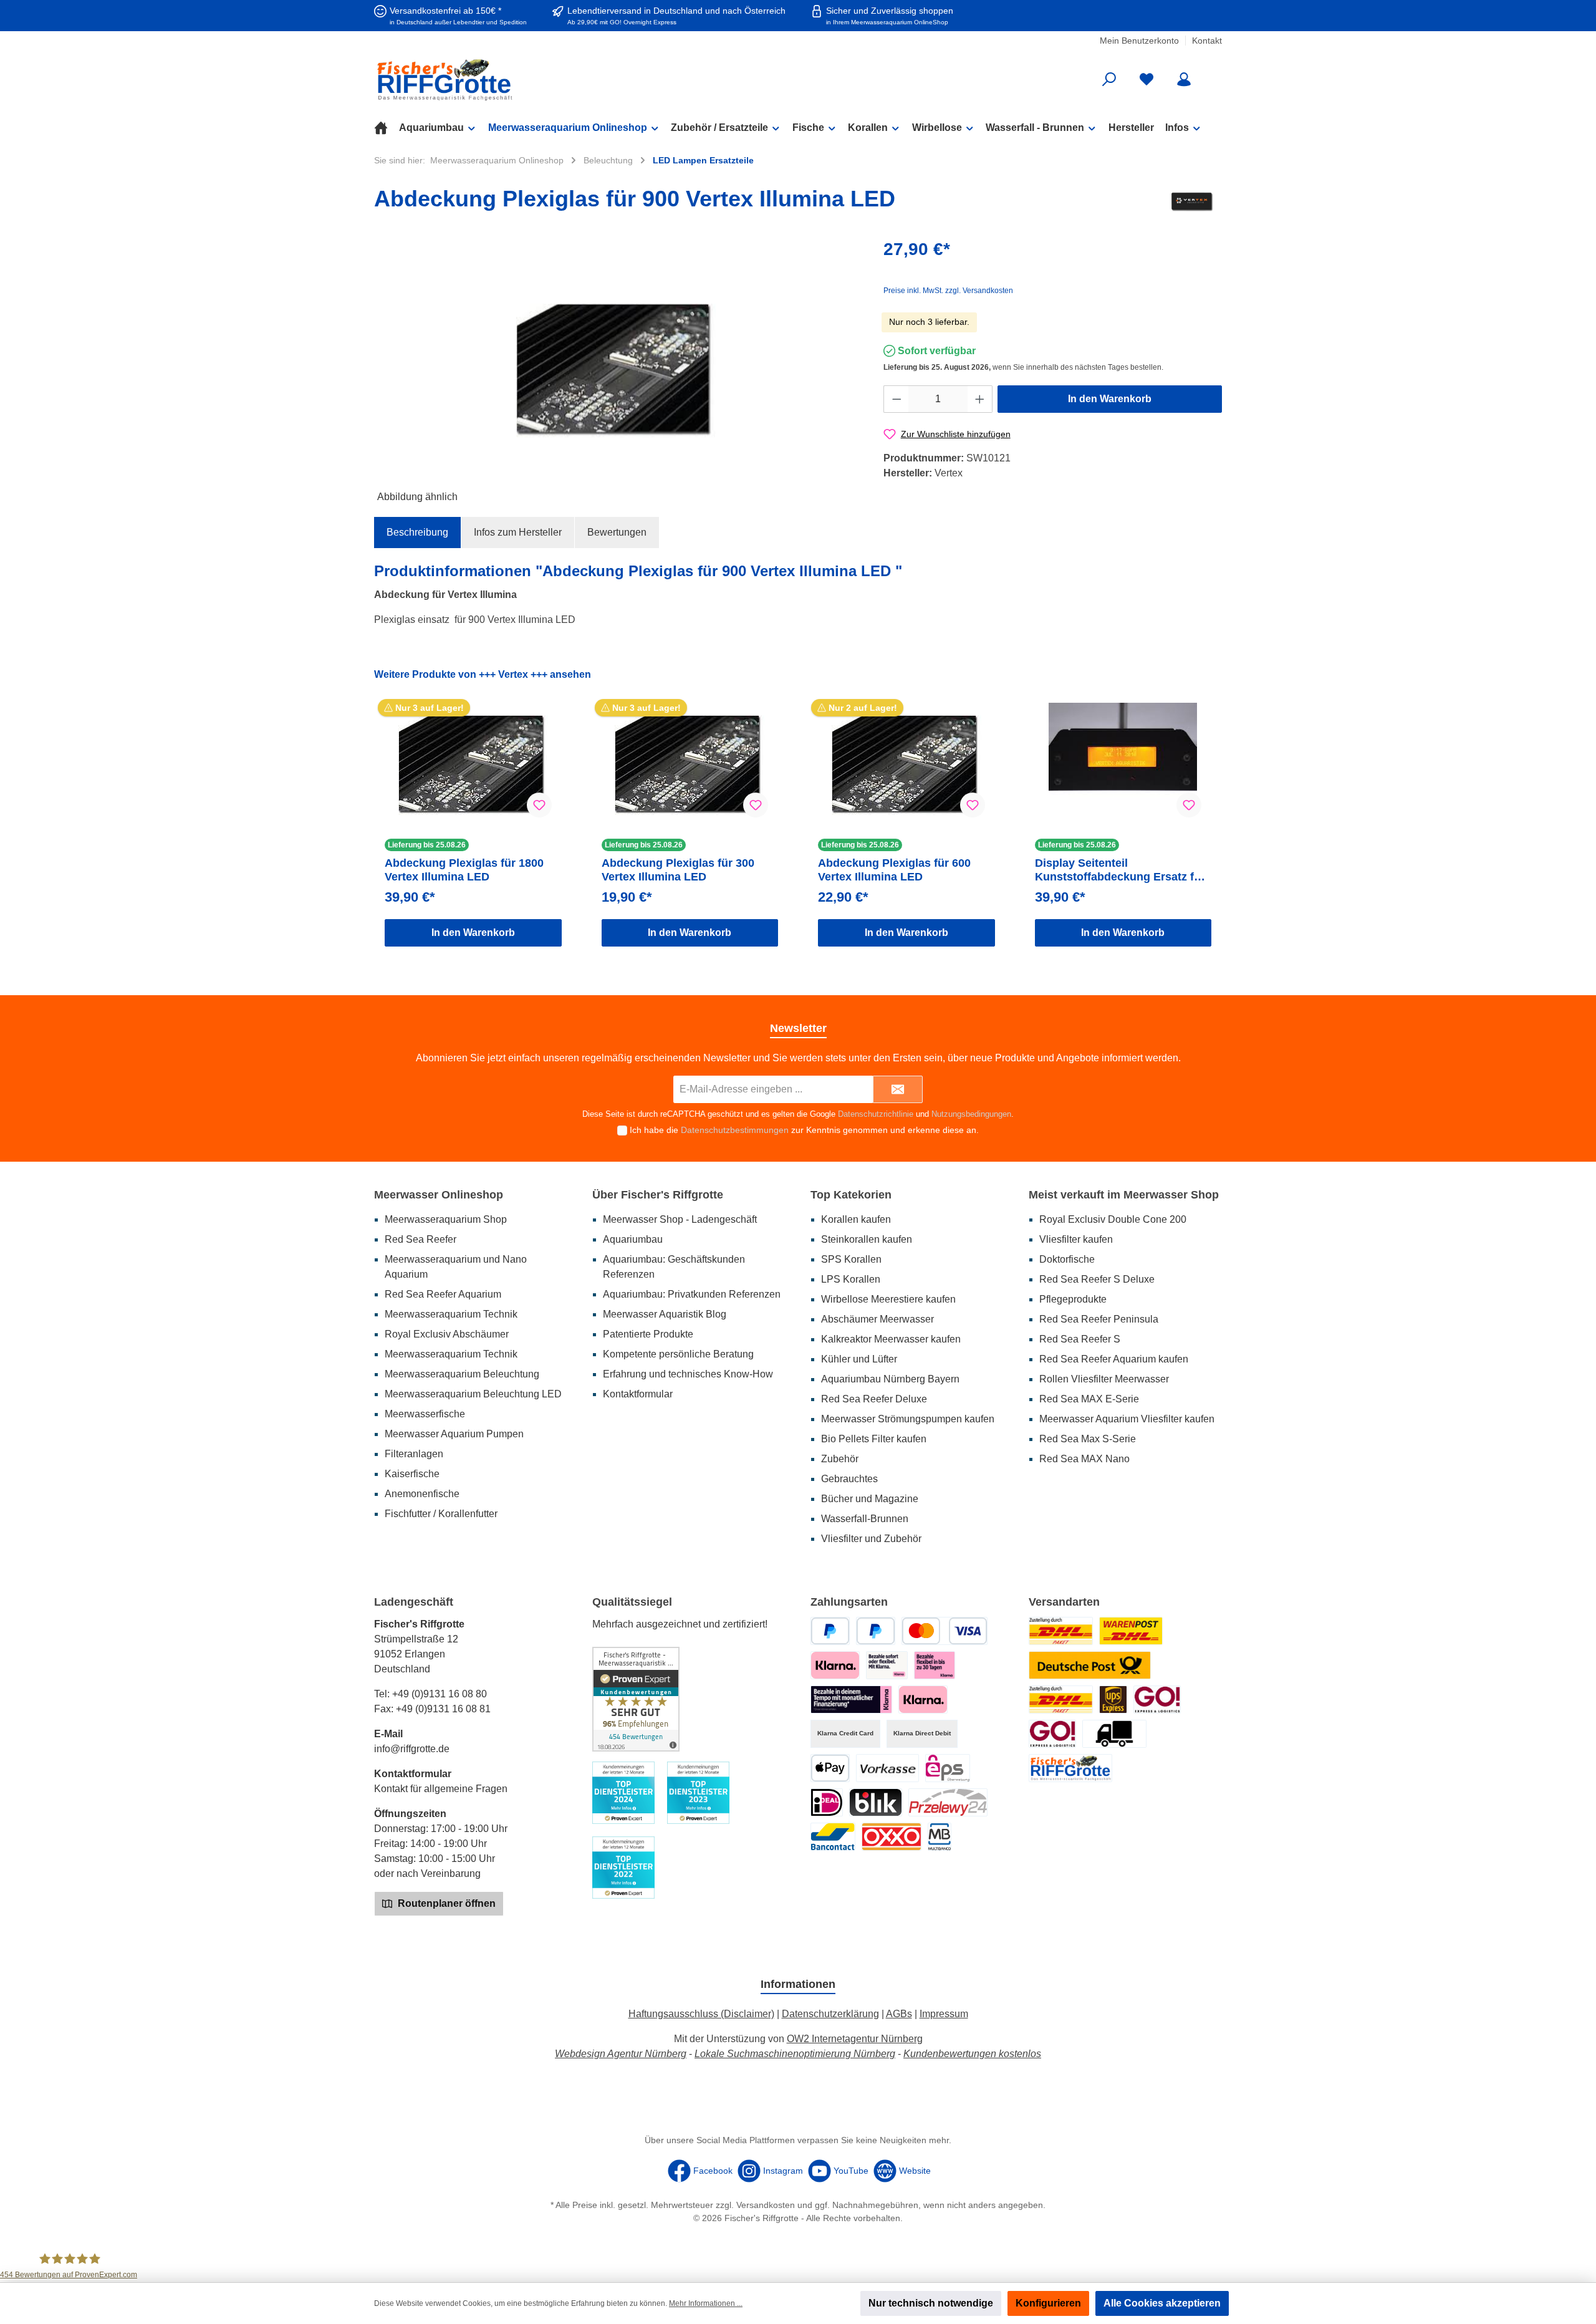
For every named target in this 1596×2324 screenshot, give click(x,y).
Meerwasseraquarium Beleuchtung (462, 1374)
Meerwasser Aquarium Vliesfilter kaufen (1127, 1419)
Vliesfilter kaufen (1076, 1239)
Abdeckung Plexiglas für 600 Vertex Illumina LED (894, 870)
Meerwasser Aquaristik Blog (665, 1314)
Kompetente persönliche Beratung (678, 1354)
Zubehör (840, 1459)
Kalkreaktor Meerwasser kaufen (891, 1339)
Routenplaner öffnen (445, 1903)
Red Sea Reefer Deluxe (874, 1399)
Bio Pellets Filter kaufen (874, 1439)
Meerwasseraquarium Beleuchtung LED (473, 1394)
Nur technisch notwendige (931, 2303)
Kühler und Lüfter (859, 1359)
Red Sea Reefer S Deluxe (1097, 1279)
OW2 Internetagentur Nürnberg (855, 2039)
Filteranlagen (414, 1454)
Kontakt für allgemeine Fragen (441, 1789)
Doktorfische (1067, 1259)
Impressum (944, 2014)
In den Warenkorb (1110, 399)
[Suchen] (1109, 80)
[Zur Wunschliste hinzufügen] (539, 805)
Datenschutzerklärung (830, 2014)
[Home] (387, 128)
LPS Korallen (851, 1279)
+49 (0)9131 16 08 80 (440, 1694)
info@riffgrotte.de (412, 1749)
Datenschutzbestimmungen (735, 1130)
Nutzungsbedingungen (971, 1114)
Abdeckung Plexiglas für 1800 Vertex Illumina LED (464, 870)
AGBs (899, 2014)
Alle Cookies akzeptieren (1162, 2303)
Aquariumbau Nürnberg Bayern (890, 1379)
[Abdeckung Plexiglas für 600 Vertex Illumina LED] (906, 765)
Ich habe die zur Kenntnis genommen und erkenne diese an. (804, 1130)
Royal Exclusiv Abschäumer (447, 1334)
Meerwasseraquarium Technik (451, 1314)
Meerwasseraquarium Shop (446, 1219)
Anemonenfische (422, 1494)
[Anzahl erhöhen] (980, 399)
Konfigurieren (1048, 2303)
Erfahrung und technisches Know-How (688, 1374)
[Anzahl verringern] (897, 399)
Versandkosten (766, 2205)
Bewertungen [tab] (617, 532)
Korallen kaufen (856, 1219)
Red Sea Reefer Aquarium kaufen (1114, 1359)
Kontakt (1207, 41)
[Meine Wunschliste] (1147, 80)
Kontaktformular (638, 1394)
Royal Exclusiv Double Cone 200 (1113, 1219)
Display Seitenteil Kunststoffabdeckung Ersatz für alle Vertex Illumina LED (1120, 870)
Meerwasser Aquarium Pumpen (454, 1434)
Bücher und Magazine (870, 1499)
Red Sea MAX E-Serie (1089, 1399)
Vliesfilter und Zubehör (871, 1539)
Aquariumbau (633, 1239)
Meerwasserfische (425, 1414)
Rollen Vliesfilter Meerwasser (1104, 1379)
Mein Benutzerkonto (1139, 41)
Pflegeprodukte (1073, 1299)
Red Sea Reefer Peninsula (1099, 1319)
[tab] (417, 533)
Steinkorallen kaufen (867, 1239)
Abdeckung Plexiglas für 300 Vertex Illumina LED (678, 870)
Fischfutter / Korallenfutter (441, 1514)
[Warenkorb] (1214, 75)
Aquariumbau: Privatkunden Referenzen (692, 1294)
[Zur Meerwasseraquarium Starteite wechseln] (511, 80)
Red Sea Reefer (421, 1239)
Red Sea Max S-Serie (1088, 1439)
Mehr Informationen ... (706, 2303)
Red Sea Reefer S (1080, 1339)
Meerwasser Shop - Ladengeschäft (680, 1219)
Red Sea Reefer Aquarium (443, 1294)
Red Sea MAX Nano (1084, 1459)
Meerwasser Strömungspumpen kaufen (908, 1419)
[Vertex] (1193, 201)
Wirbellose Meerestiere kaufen (888, 1299)
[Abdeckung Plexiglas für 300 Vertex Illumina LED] (690, 765)
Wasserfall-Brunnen (865, 1519)
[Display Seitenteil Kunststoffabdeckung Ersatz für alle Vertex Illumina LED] (1123, 765)
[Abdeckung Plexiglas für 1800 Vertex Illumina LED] (473, 765)
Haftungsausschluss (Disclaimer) (701, 2014)
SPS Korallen (851, 1259)
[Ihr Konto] (1184, 80)
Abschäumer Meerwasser (877, 1319)
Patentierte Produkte (648, 1334)
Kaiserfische (412, 1474)
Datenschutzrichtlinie (876, 1114)
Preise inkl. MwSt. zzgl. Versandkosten (948, 291)
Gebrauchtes (849, 1479)
